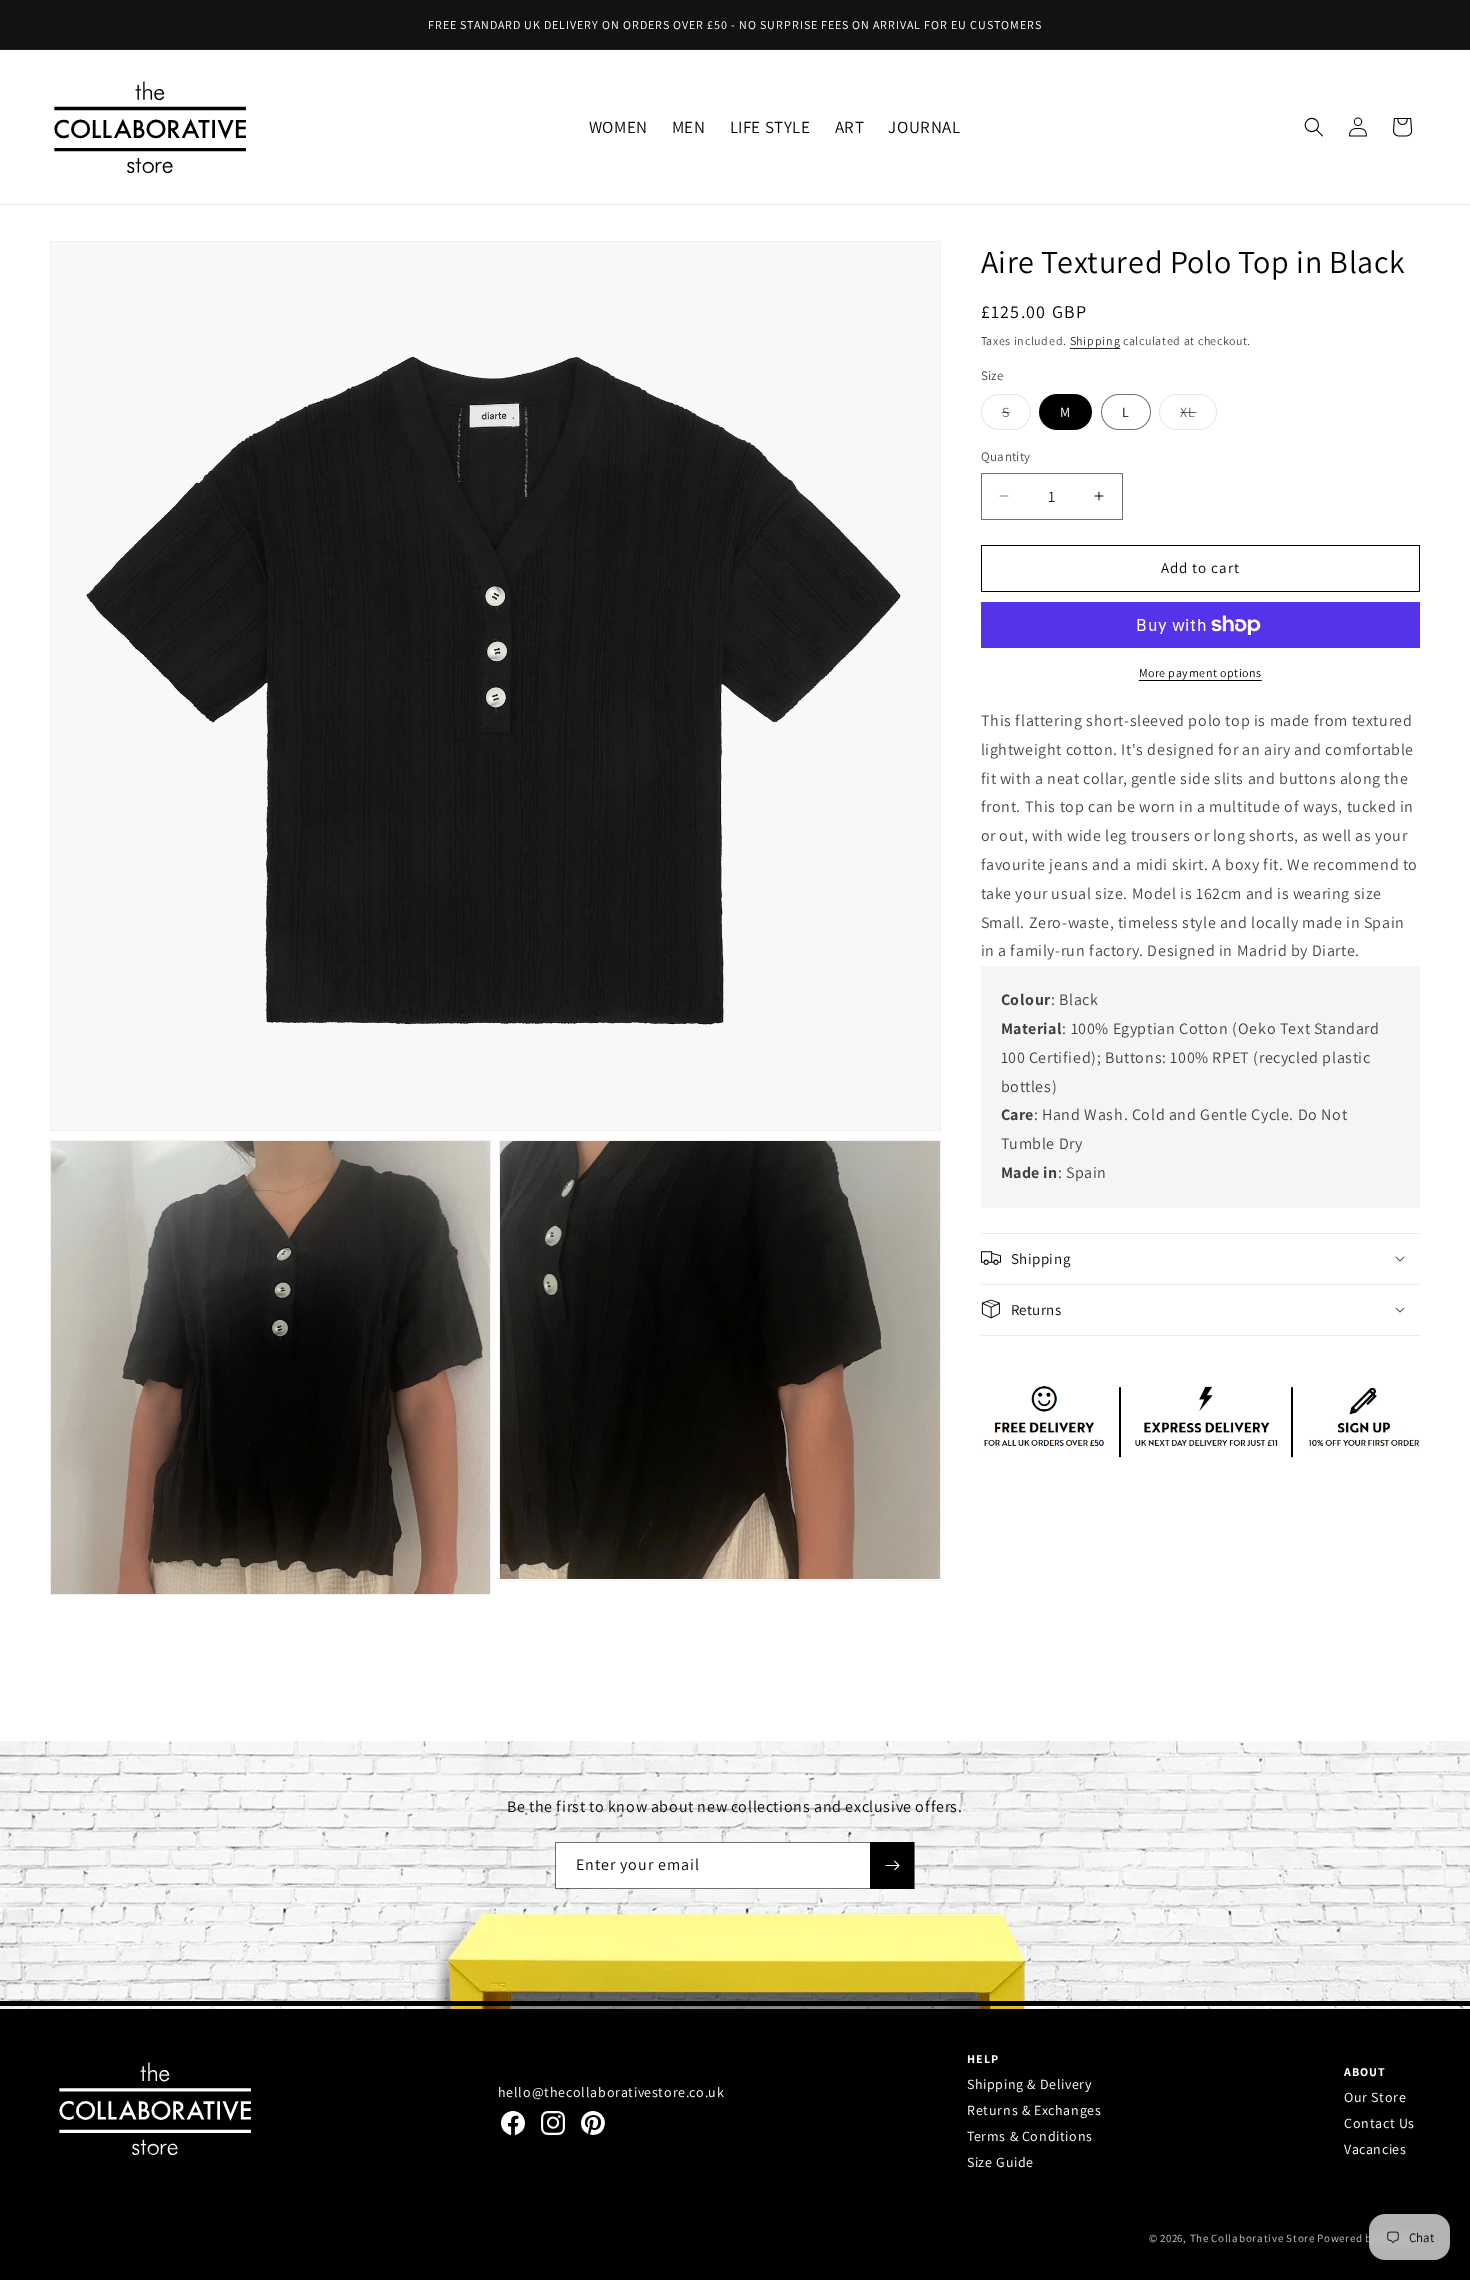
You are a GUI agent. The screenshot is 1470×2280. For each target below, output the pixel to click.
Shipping (1095, 339)
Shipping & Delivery (1029, 2084)
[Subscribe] (892, 1865)
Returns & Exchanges (1034, 2110)
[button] (618, 126)
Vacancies (1375, 2149)
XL (1198, 416)
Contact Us (1379, 2123)
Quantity (1006, 456)
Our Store (1375, 2097)
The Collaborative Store (1252, 2238)
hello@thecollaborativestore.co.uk (611, 2092)
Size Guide (1000, 2162)
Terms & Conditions (1030, 2136)
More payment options (1200, 672)
